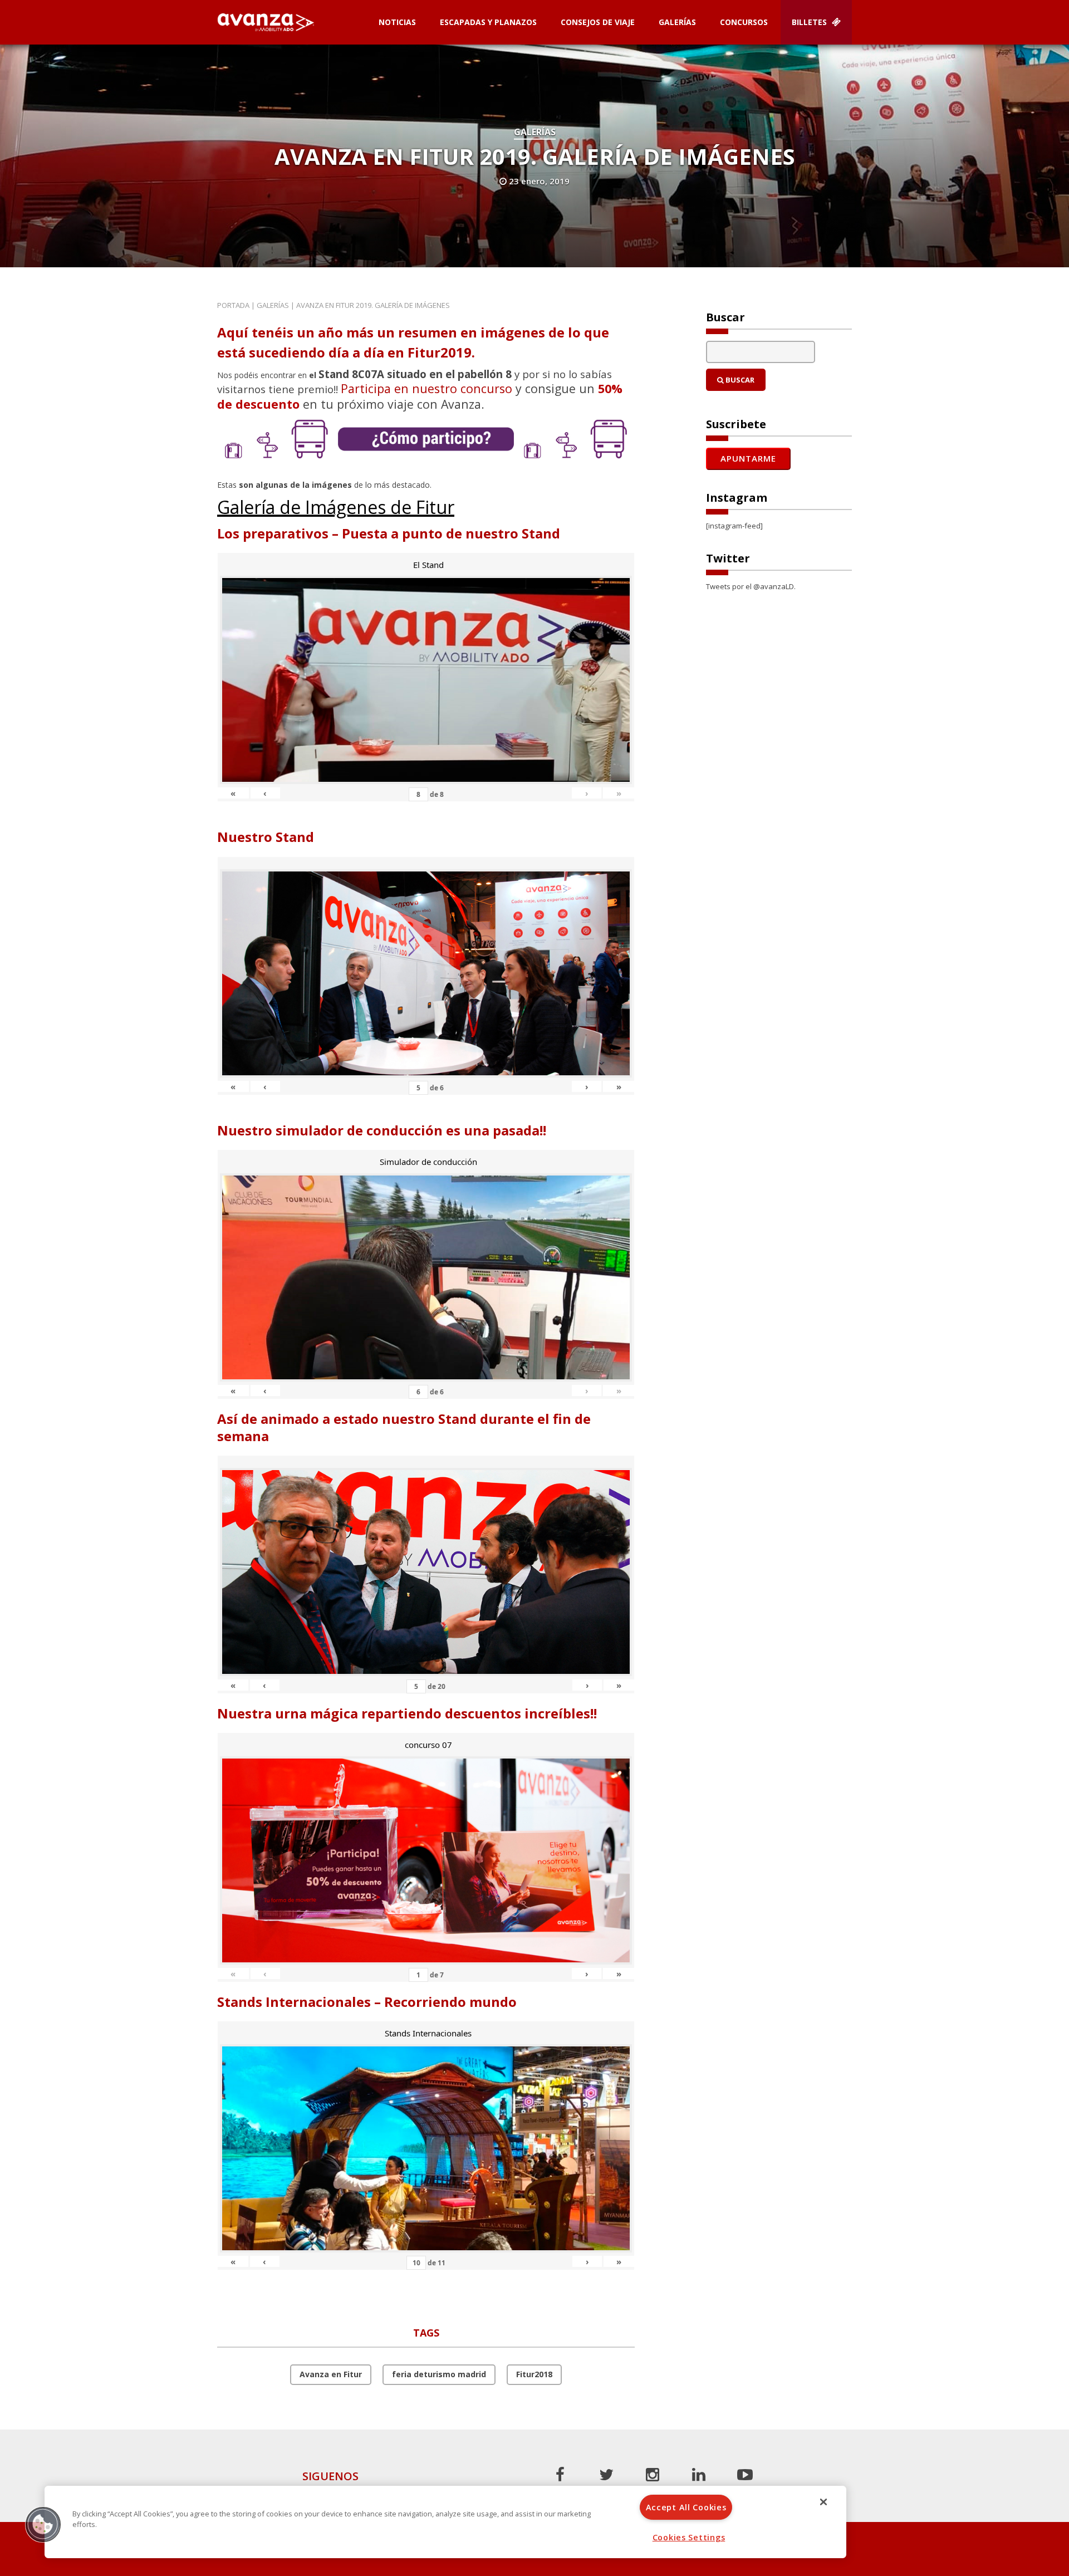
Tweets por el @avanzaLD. (751, 586)
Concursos (744, 22)
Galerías (677, 22)
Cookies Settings (689, 2537)
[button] (43, 2524)
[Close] (823, 2502)
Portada (233, 305)
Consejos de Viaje (598, 22)
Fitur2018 (534, 2374)
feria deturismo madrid (439, 2374)
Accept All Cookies (686, 2507)
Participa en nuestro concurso (426, 388)
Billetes (810, 22)
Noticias (397, 22)
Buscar (739, 380)
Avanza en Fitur (331, 2374)
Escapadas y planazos (488, 22)
